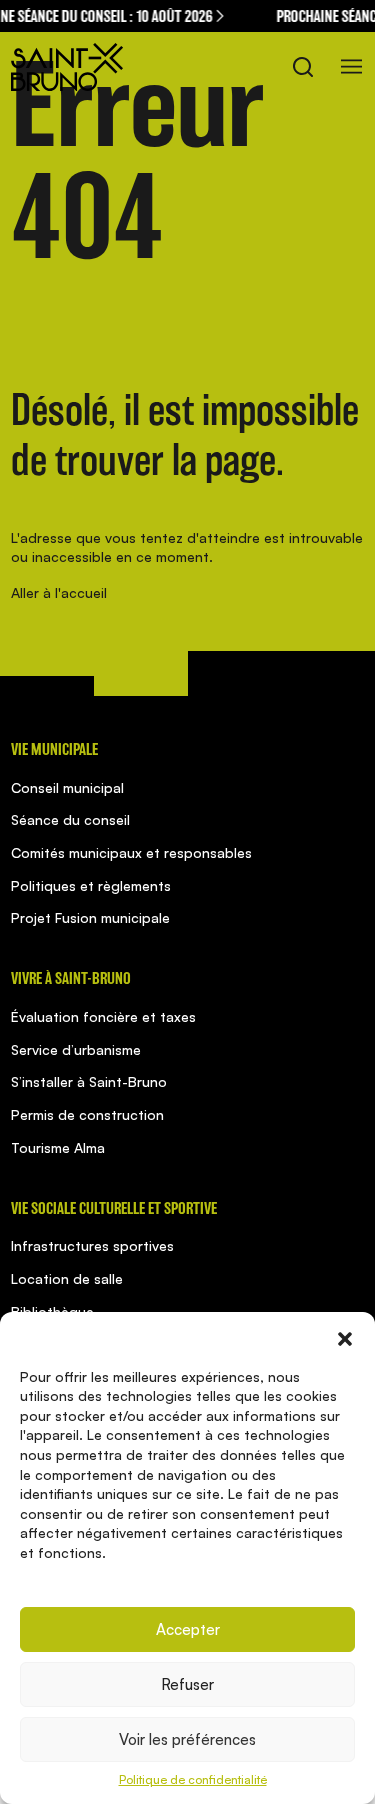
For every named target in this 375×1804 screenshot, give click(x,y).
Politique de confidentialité (193, 1779)
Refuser (187, 1684)
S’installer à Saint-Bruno (89, 1081)
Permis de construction (87, 1114)
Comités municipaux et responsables (131, 852)
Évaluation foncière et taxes (103, 1016)
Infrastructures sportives (92, 1245)
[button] (345, 1337)
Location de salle (67, 1278)
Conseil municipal (67, 787)
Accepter (188, 1629)
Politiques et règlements (91, 885)
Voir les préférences (187, 1739)
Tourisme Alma (58, 1147)
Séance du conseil (70, 819)
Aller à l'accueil (59, 592)
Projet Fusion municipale (90, 917)
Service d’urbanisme (76, 1049)
